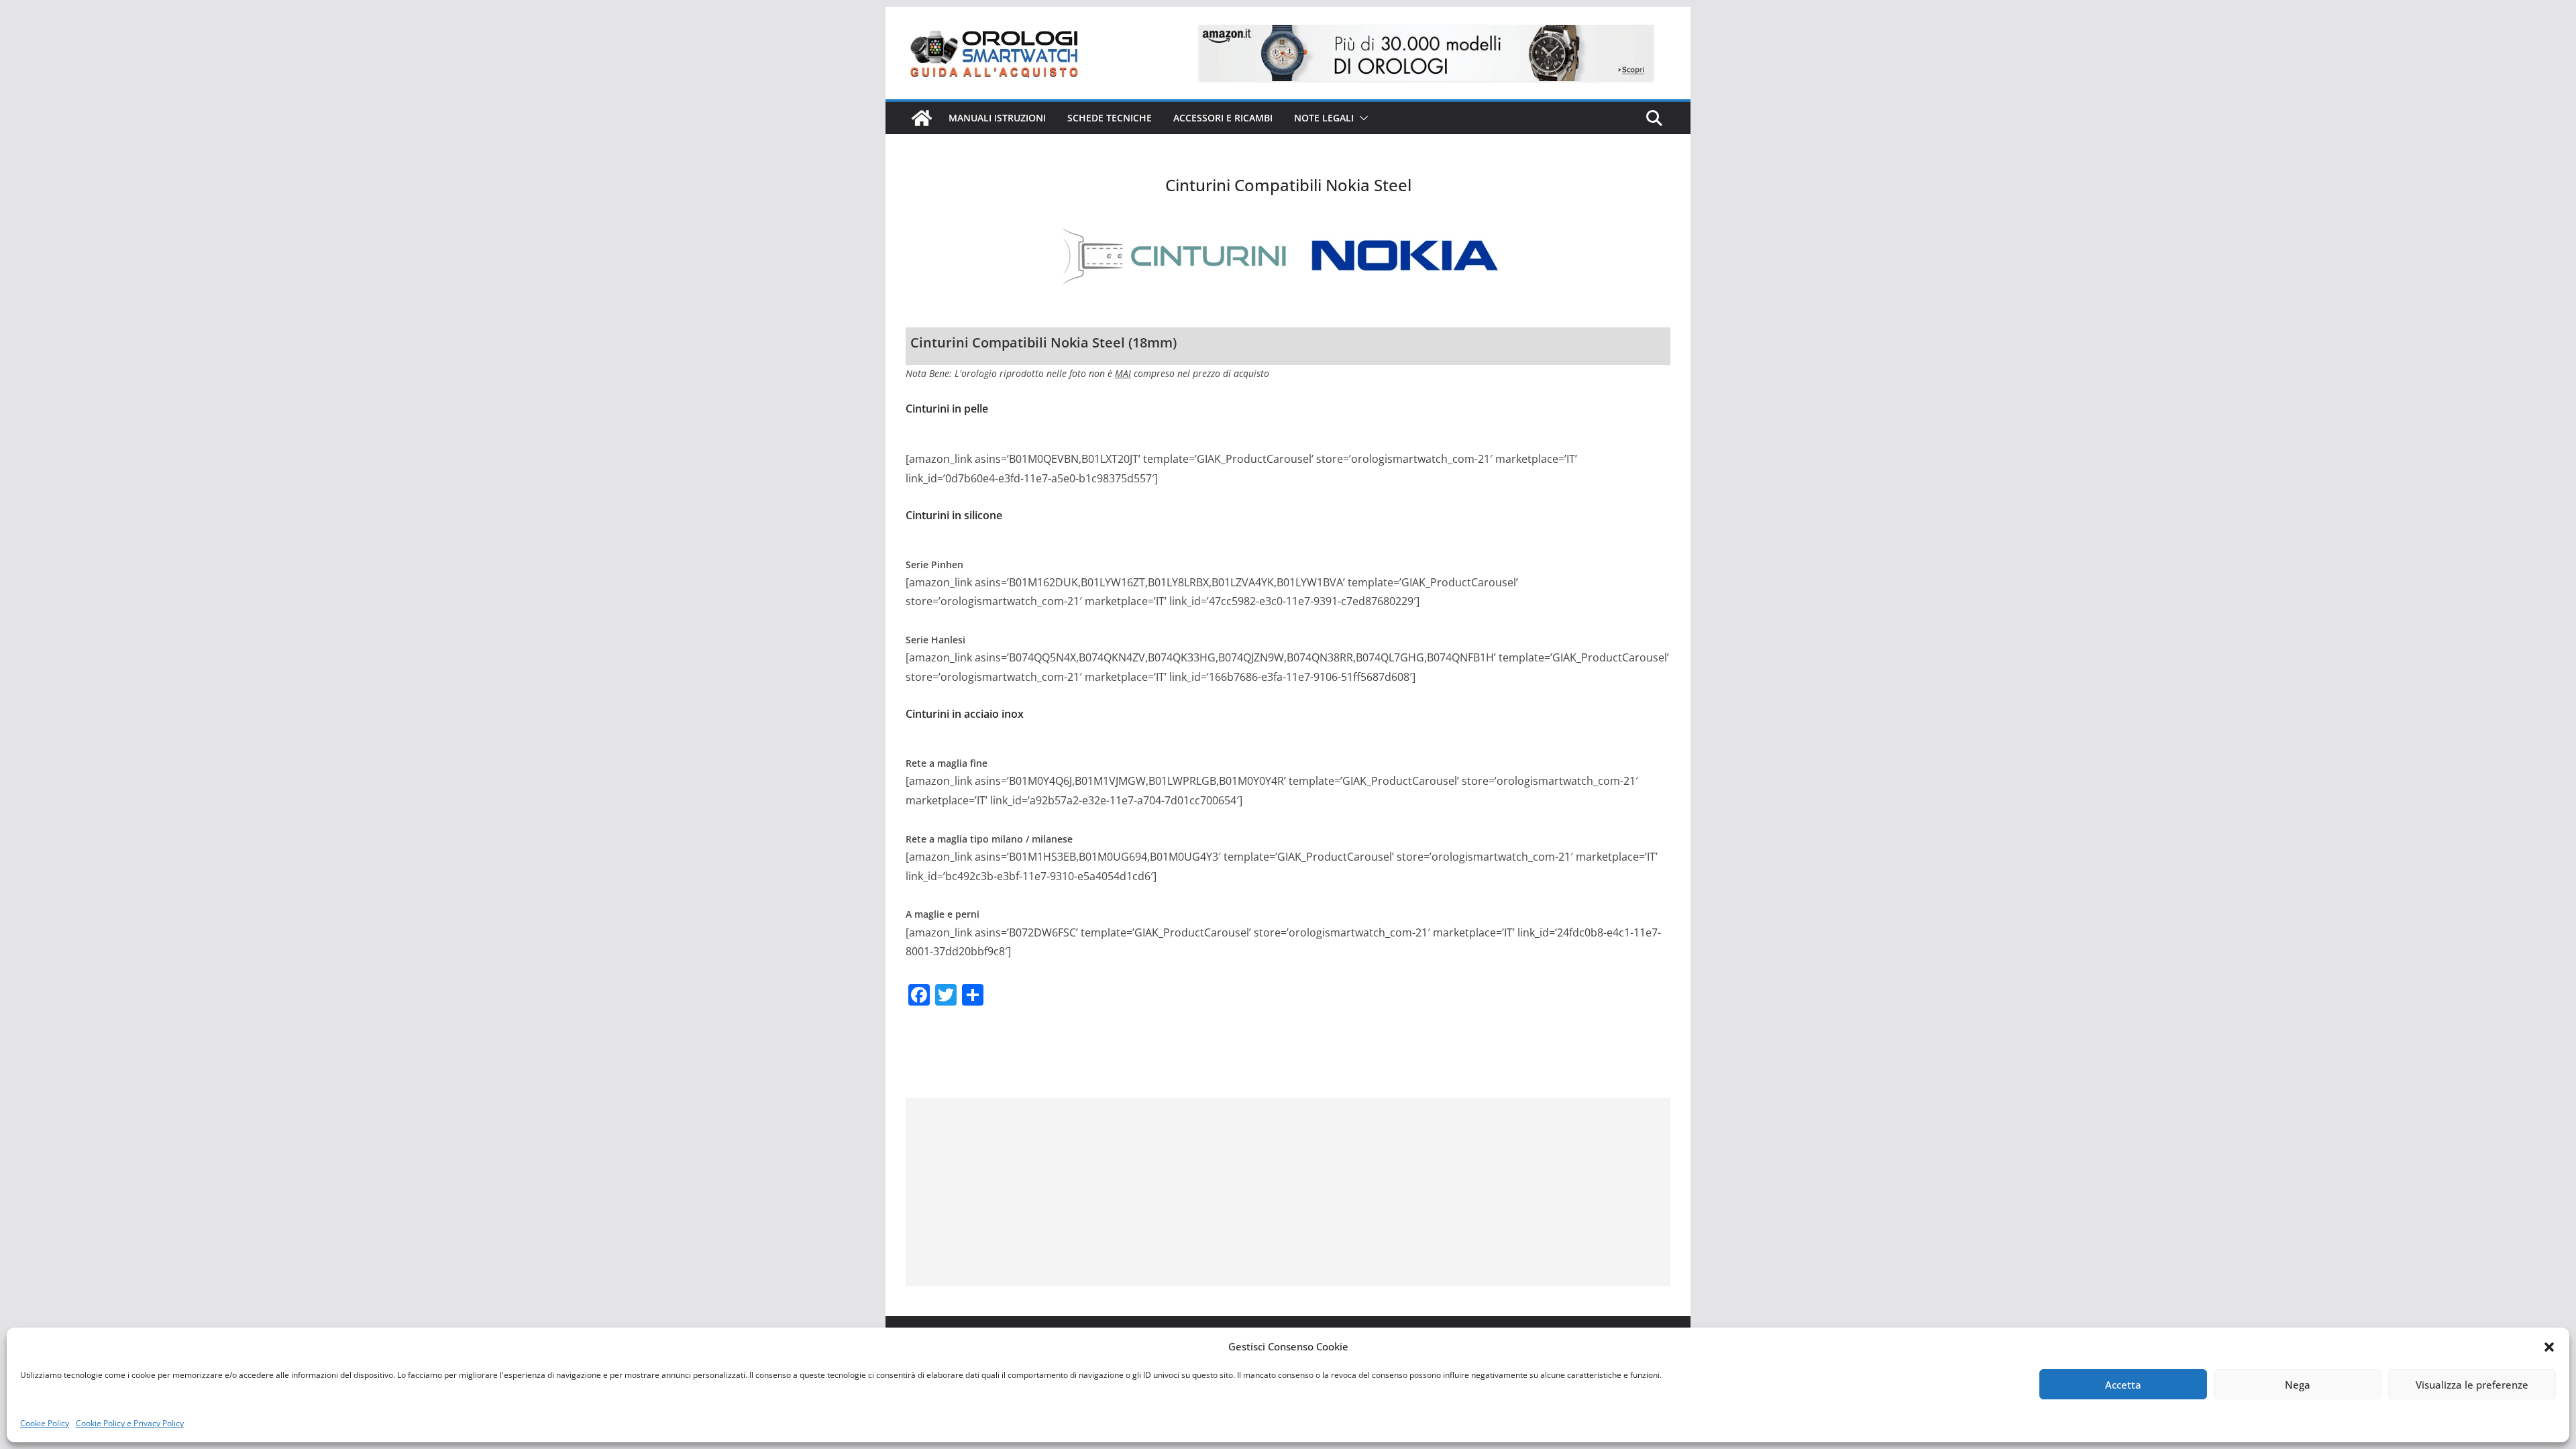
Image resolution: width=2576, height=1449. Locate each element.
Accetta (2123, 1385)
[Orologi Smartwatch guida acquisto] (922, 118)
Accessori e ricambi (1223, 118)
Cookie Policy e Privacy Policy (130, 1423)
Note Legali (1324, 118)
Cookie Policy (45, 1423)
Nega (2298, 1385)
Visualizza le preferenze (2472, 1385)
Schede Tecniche (1110, 118)
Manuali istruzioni (997, 118)
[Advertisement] (1288, 1192)
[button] (2549, 1347)
